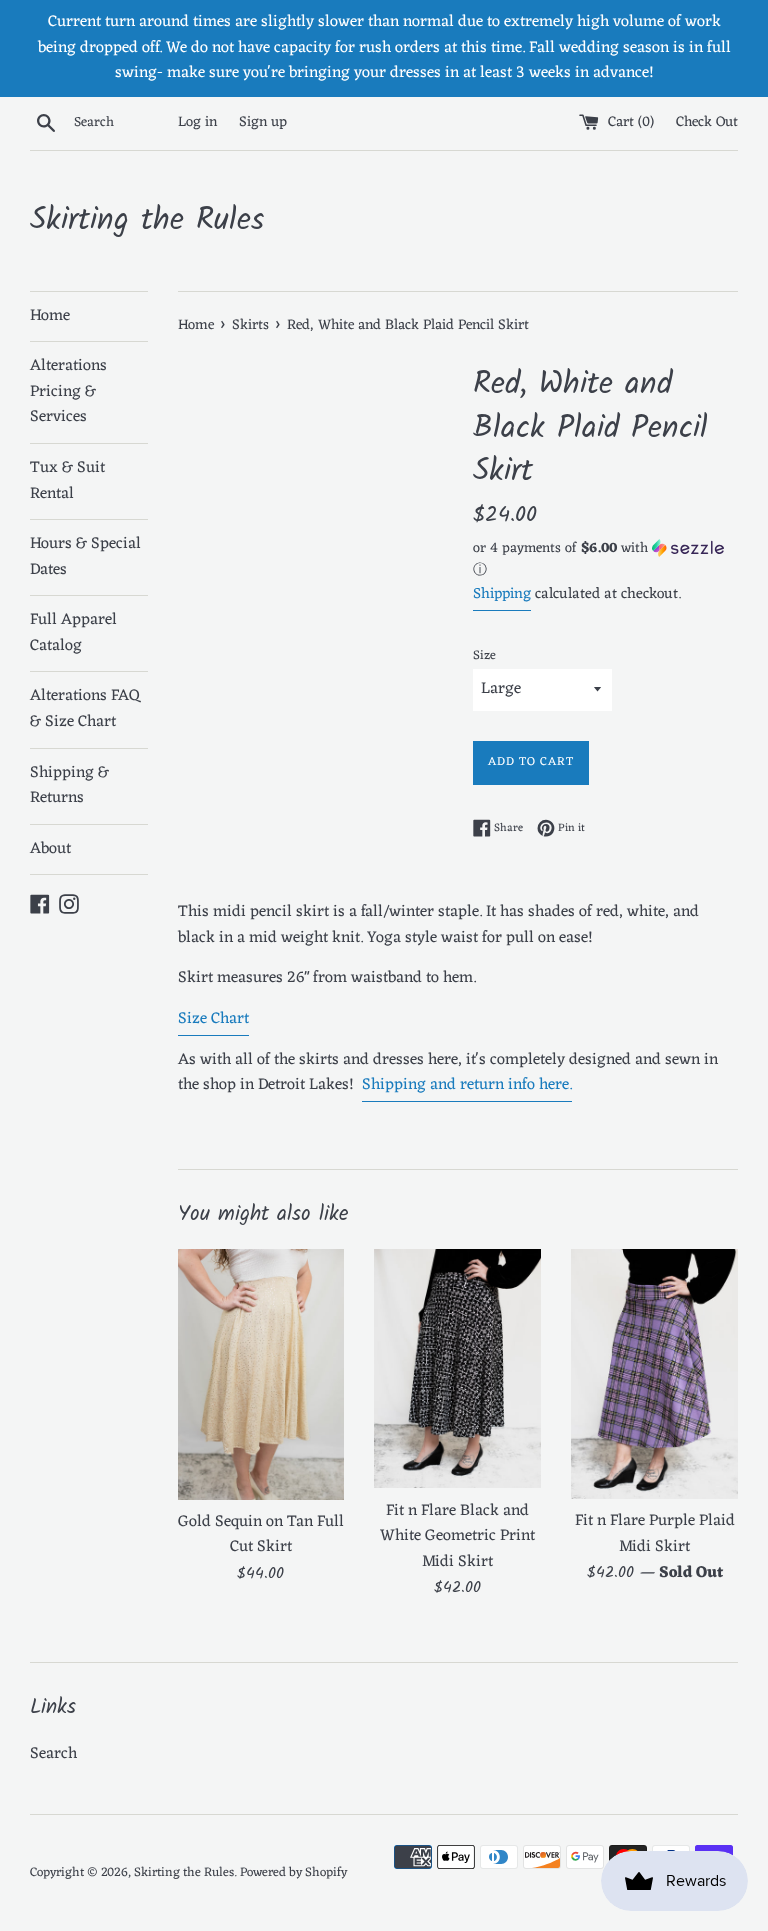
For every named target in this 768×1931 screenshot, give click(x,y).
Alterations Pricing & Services (68, 391)
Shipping (502, 594)
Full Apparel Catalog (73, 633)
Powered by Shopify (293, 1872)
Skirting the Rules (147, 220)
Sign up (263, 122)
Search (53, 1754)
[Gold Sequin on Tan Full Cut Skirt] (261, 1374)
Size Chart (213, 1019)
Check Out (707, 122)
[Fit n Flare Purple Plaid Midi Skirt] (654, 1374)
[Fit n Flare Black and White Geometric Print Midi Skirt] (457, 1368)
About (50, 849)
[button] (605, 561)
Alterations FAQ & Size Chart (85, 709)
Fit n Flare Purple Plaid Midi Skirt (655, 1534)
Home (50, 316)
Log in (197, 122)
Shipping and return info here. (467, 1085)
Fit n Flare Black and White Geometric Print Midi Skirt (457, 1536)
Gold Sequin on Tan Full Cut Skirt (261, 1535)
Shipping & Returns (69, 786)
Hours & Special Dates (85, 557)
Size (484, 656)
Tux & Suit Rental (67, 481)
